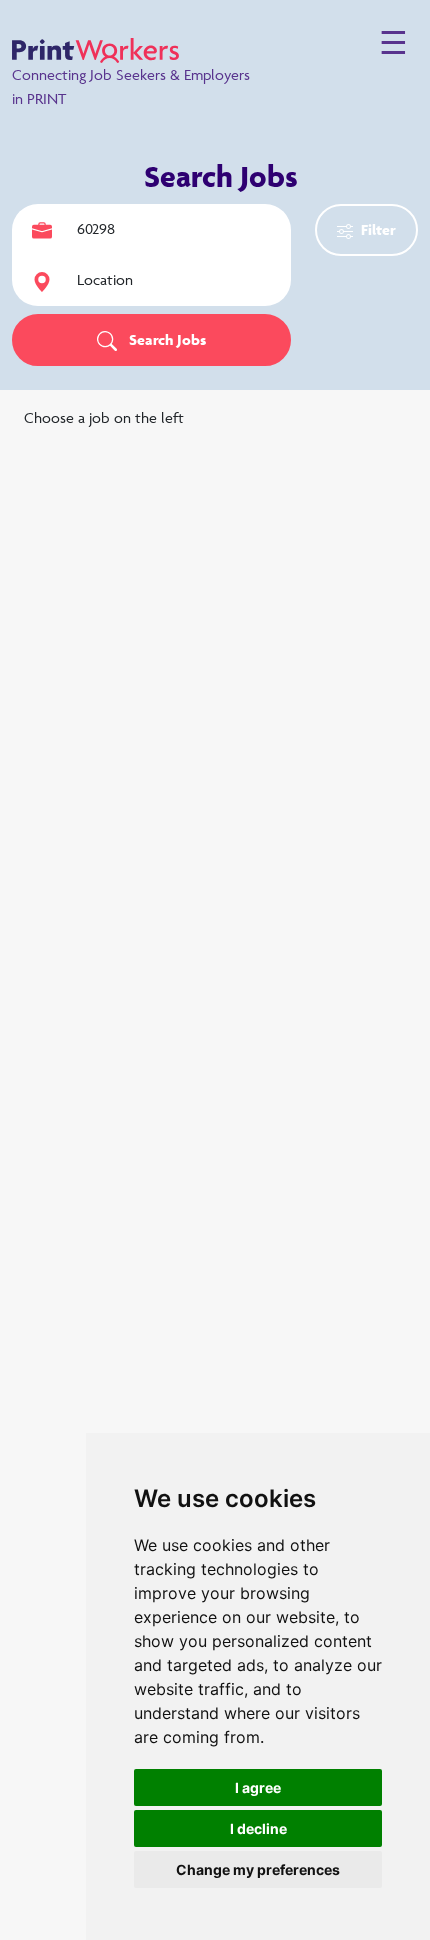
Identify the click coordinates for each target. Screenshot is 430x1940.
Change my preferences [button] (258, 1869)
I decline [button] (258, 1828)
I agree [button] (258, 1787)
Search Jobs (165, 339)
